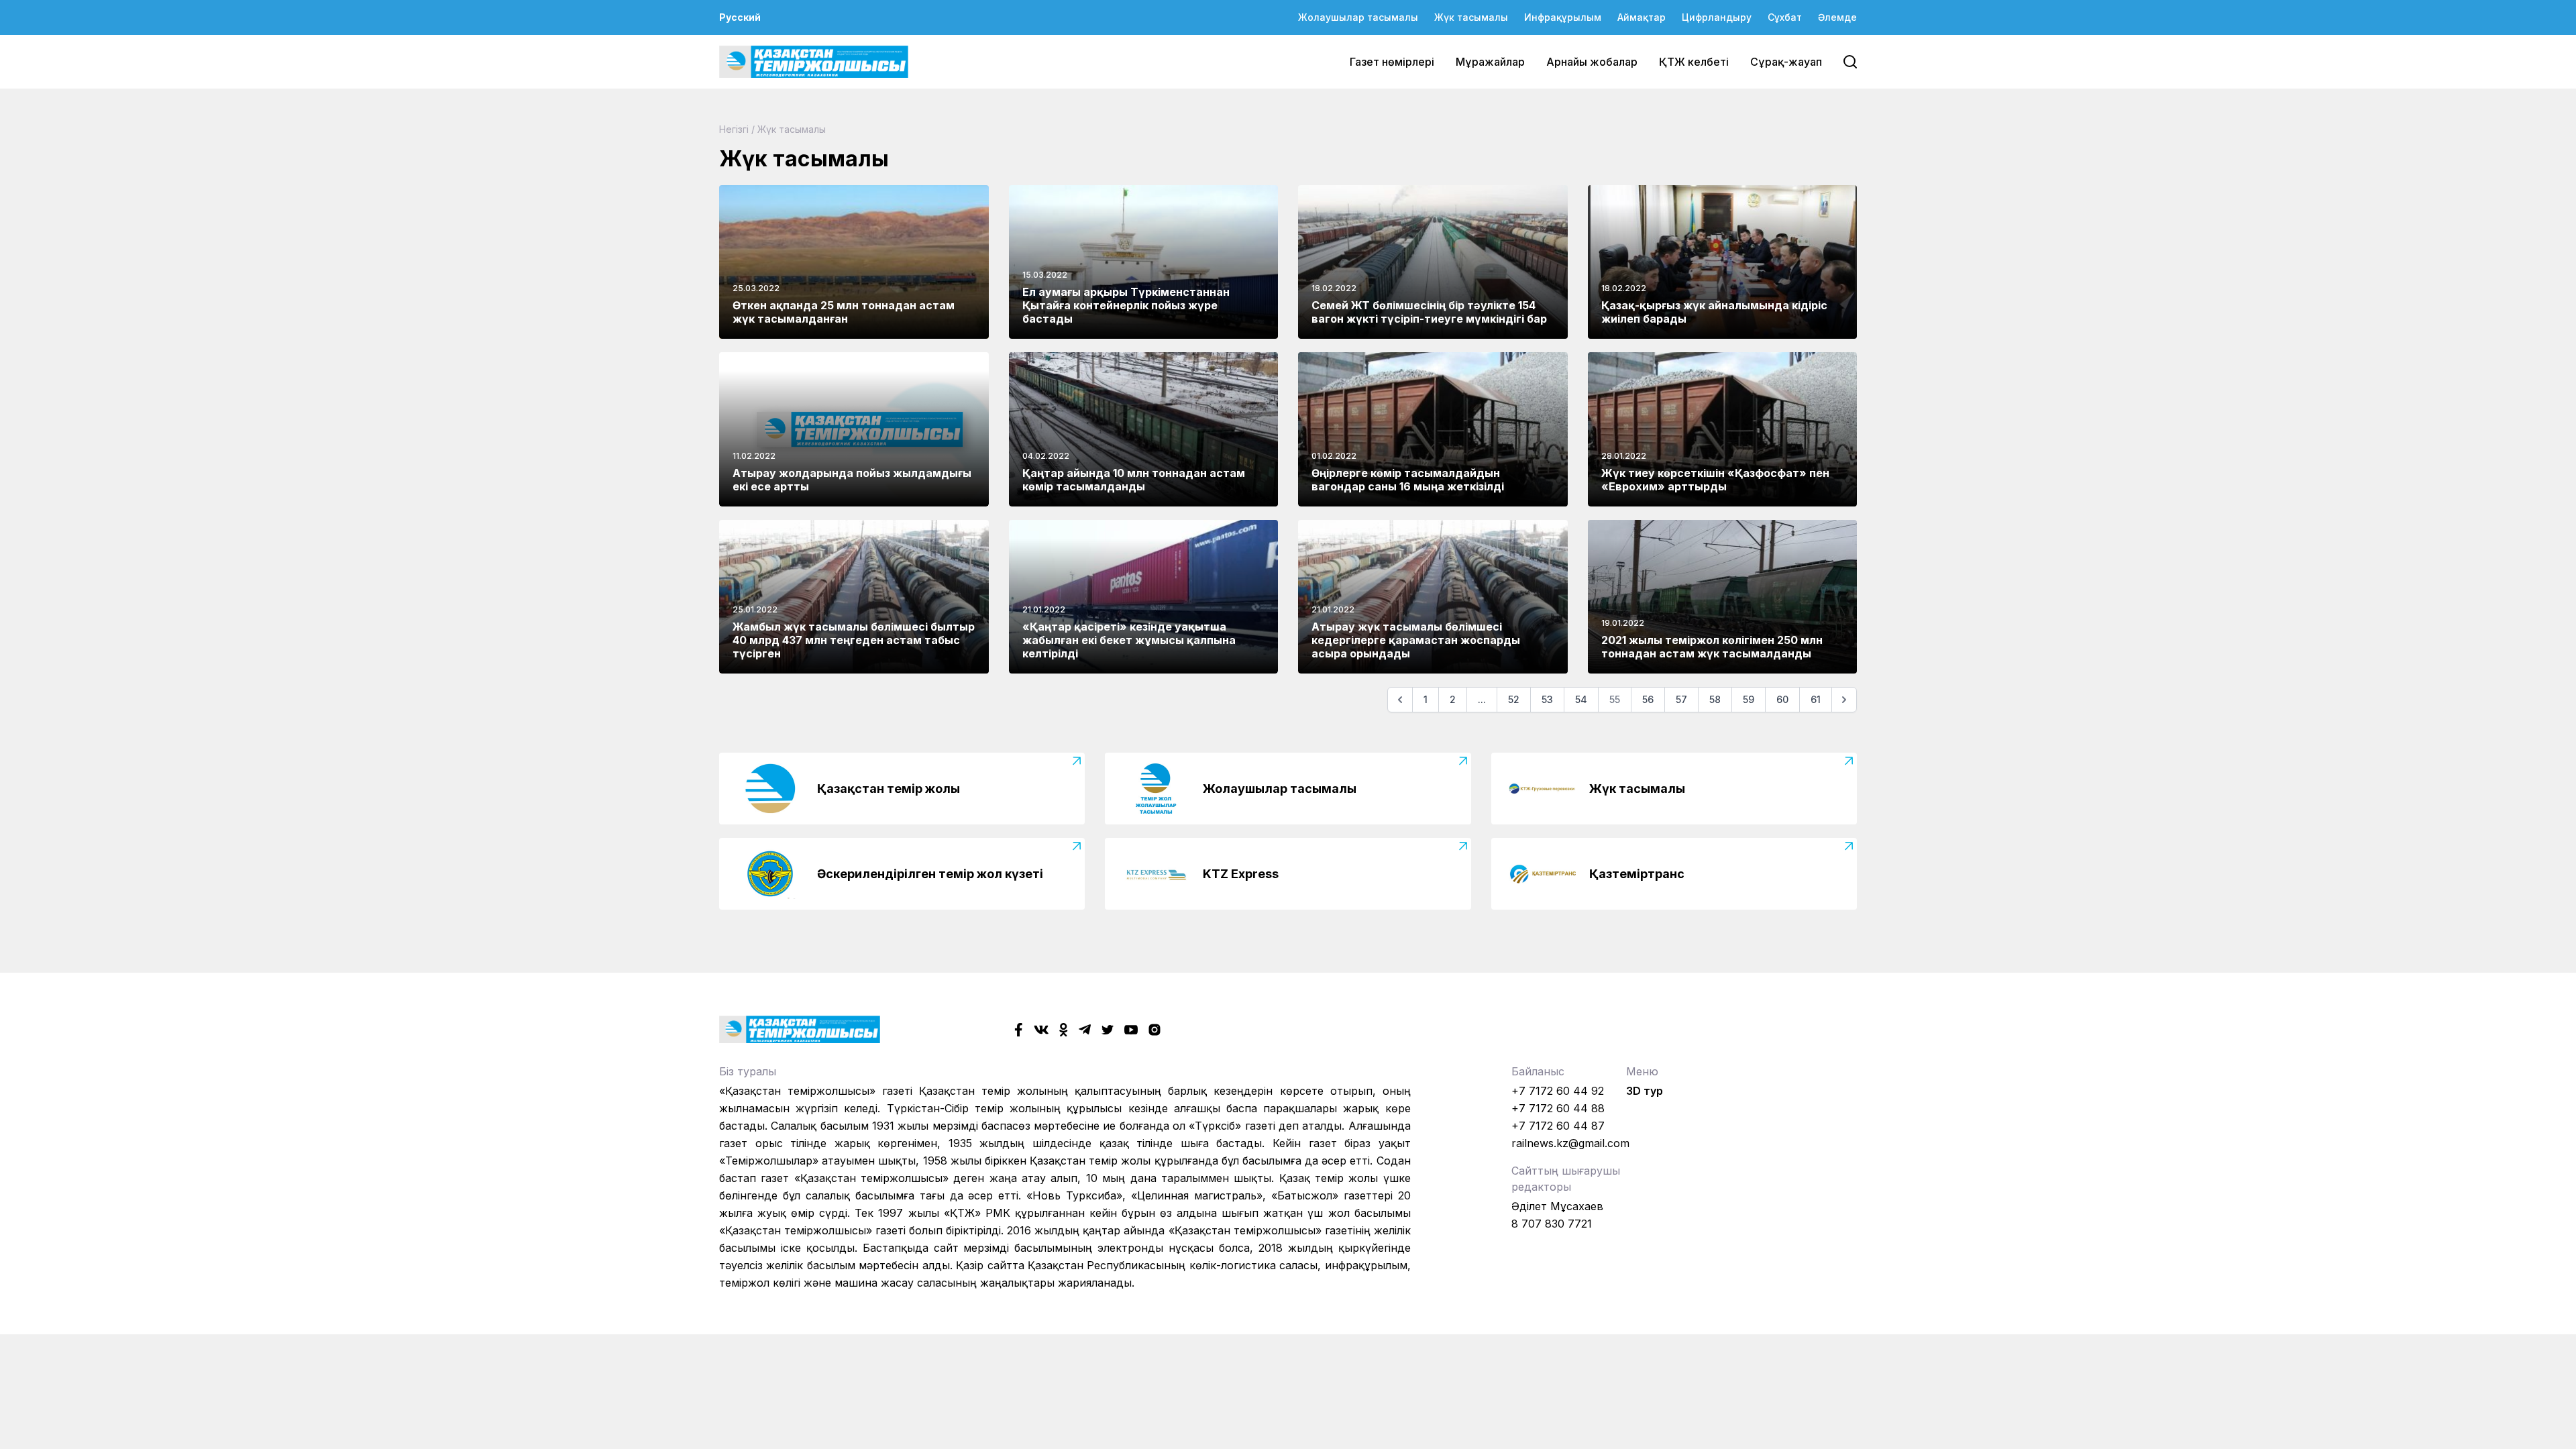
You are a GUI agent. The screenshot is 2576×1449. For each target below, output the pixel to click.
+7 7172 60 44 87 (1558, 1126)
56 (1648, 699)
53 (1547, 699)
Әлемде (1837, 17)
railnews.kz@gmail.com (1570, 1143)
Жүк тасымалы (1471, 17)
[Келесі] (1844, 700)
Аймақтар (1642, 17)
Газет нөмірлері (1392, 62)
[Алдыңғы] (1400, 700)
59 (1749, 699)
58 (1715, 699)
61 (1816, 699)
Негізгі (734, 129)
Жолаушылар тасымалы (1358, 17)
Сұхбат (1785, 17)
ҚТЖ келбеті (1694, 62)
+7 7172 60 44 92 (1558, 1091)
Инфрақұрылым (1563, 17)
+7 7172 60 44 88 (1558, 1108)
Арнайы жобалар (1592, 62)
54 (1581, 699)
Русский (740, 17)
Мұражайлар (1490, 62)
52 (1514, 699)
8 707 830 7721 (1552, 1224)
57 (1681, 699)
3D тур (1645, 1091)
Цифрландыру (1717, 17)
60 (1782, 699)
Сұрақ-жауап (1786, 62)
